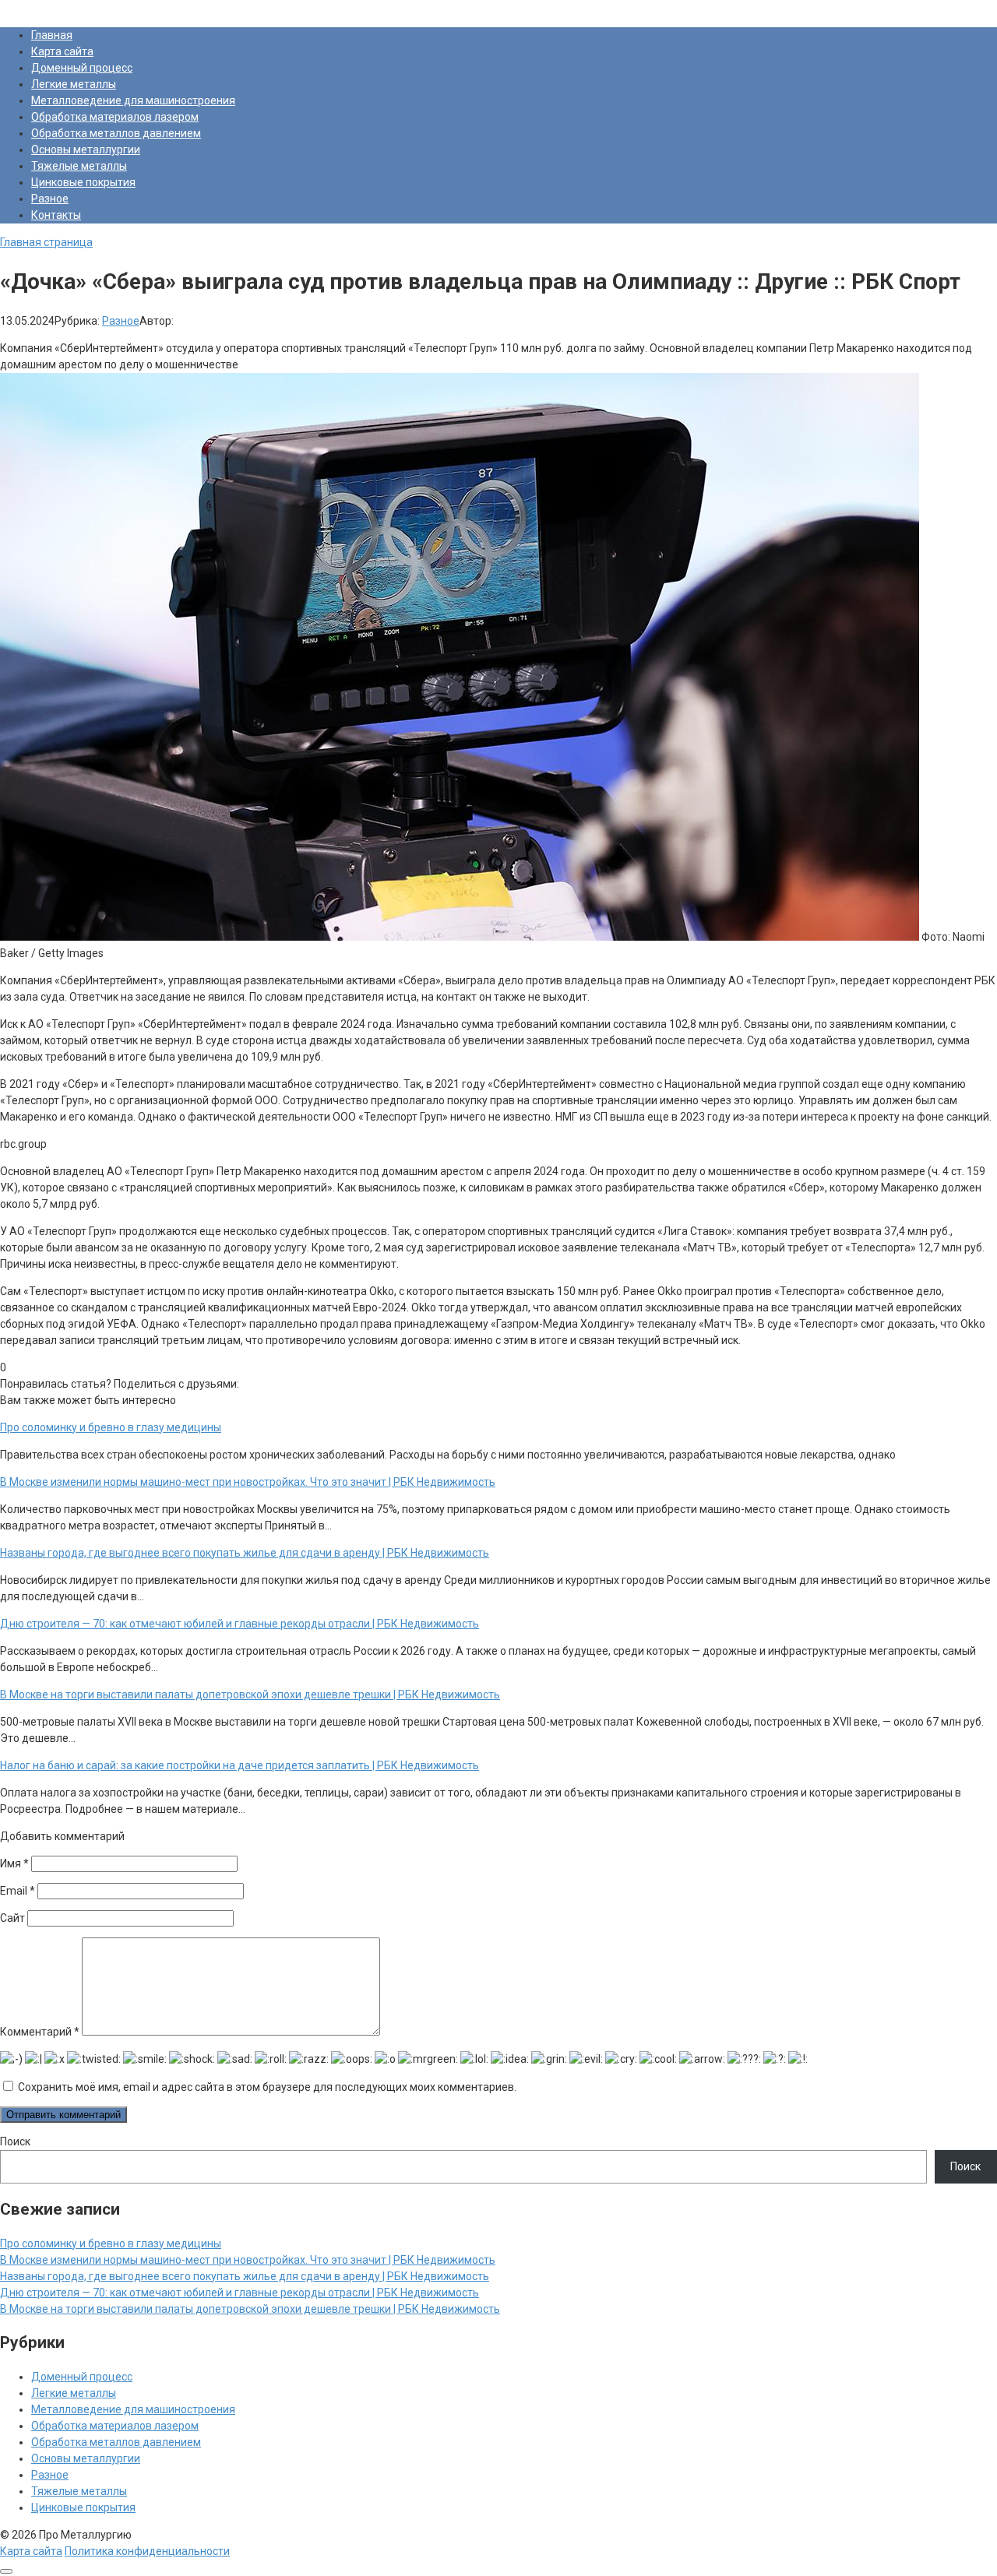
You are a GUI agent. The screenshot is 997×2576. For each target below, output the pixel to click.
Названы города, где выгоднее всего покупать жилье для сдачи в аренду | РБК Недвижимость (245, 2276)
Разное (50, 199)
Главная (52, 35)
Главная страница (46, 242)
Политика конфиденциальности (147, 2551)
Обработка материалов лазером (115, 117)
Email (18, 1891)
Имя (14, 1863)
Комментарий (40, 2032)
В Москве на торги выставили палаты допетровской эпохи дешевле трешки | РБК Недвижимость (250, 2309)
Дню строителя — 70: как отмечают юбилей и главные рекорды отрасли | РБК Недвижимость (240, 2293)
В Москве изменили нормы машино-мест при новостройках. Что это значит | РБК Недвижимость (248, 2260)
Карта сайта (62, 51)
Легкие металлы (74, 84)
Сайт (12, 1918)
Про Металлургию (46, 8)
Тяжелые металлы (79, 166)
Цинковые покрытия (83, 182)
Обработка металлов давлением (116, 133)
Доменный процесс (82, 68)
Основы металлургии (86, 150)
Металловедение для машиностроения (133, 100)
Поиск (15, 2141)
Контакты (56, 215)
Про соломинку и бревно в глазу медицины (111, 2243)
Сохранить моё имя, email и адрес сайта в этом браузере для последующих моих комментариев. (267, 2087)
